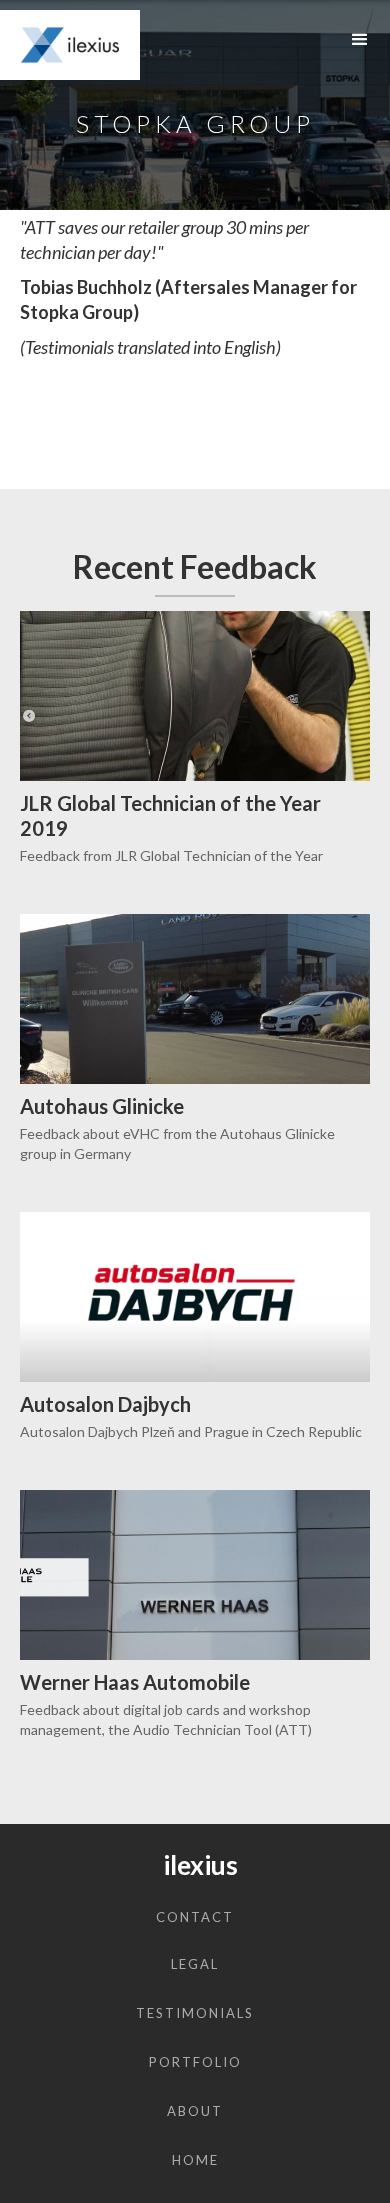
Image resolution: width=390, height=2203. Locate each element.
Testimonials (195, 2013)
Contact (195, 1917)
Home (195, 2160)
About (195, 2111)
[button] (360, 40)
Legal (195, 1964)
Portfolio (195, 2062)
